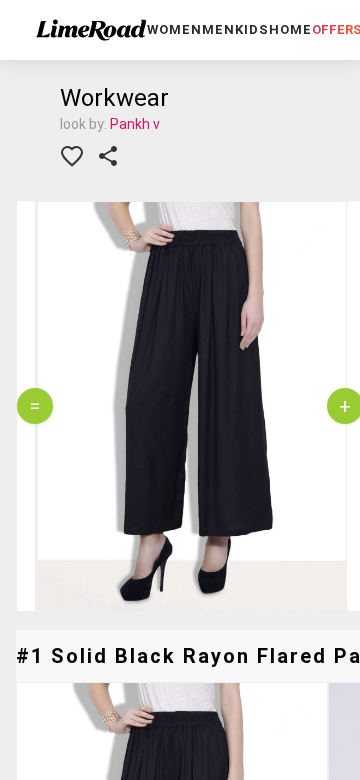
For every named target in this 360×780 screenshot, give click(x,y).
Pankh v (135, 124)
